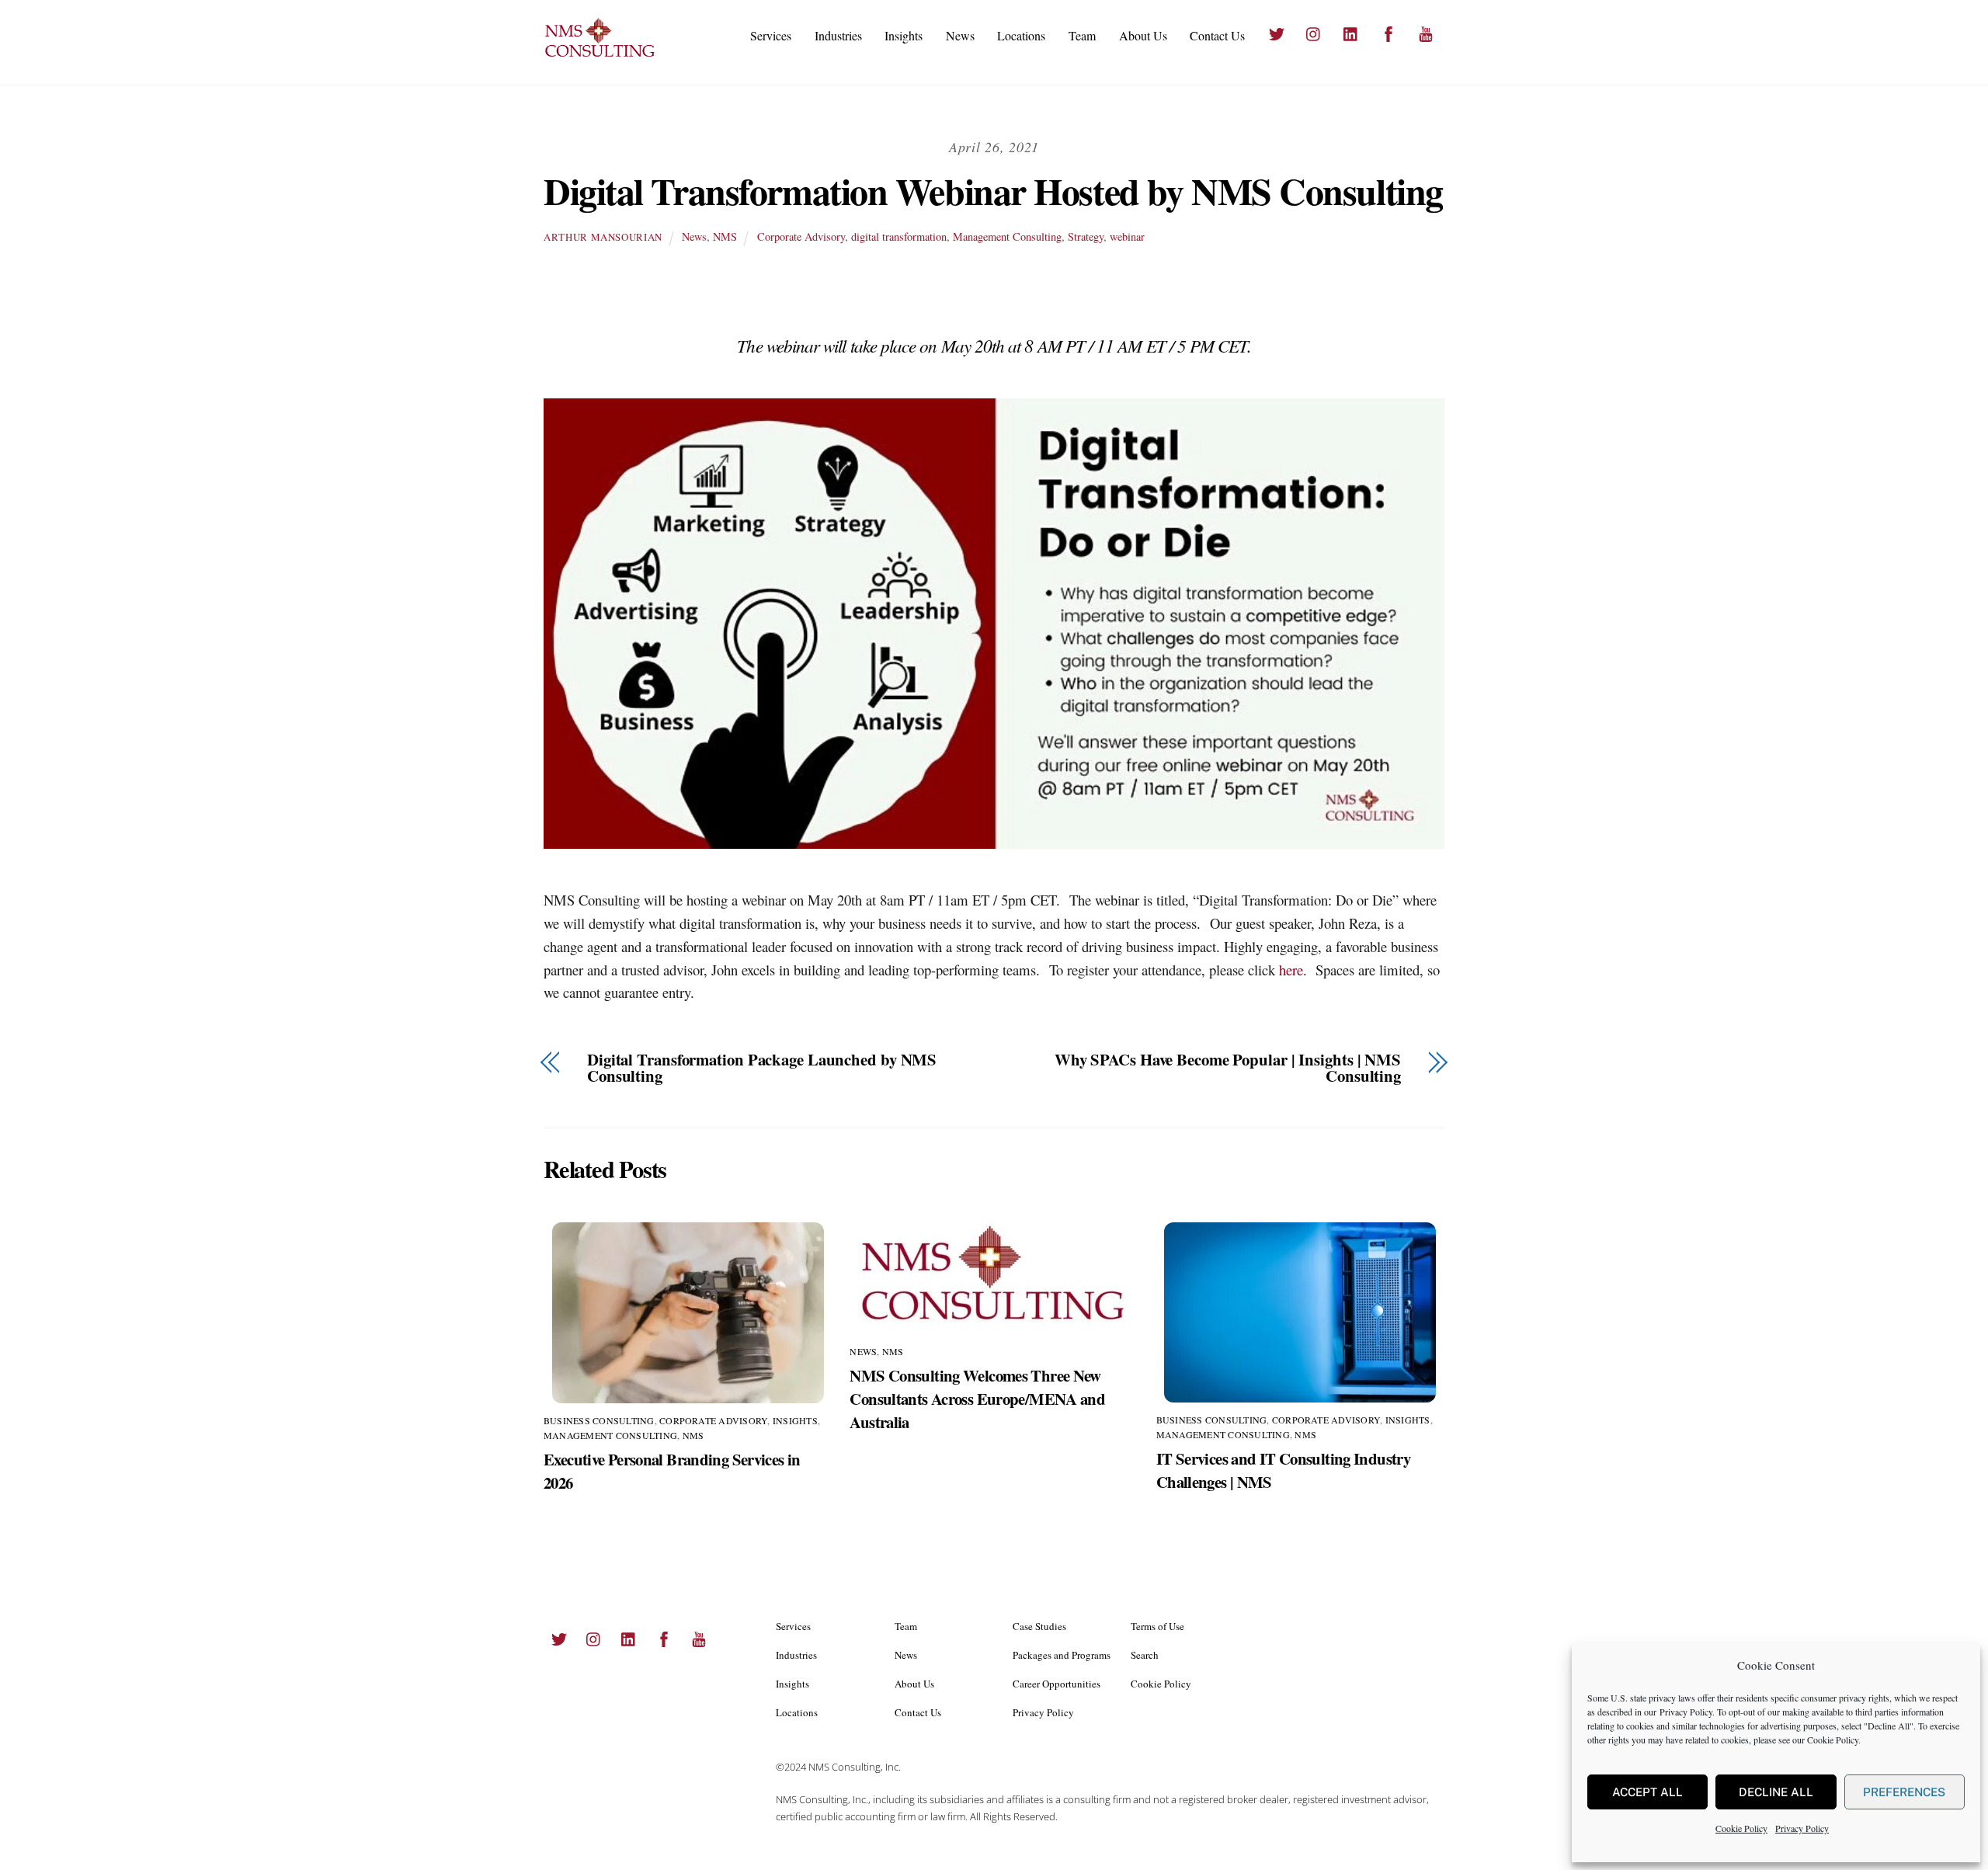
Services (771, 35)
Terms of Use (1157, 1626)
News (960, 35)
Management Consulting (1007, 236)
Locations (1021, 35)
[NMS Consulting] (600, 55)
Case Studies (1039, 1626)
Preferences (1904, 1792)
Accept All (1647, 1792)
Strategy (1086, 236)
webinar (1127, 236)
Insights (904, 35)
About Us (1143, 35)
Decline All (1776, 1792)
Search (1145, 1655)
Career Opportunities (1057, 1684)
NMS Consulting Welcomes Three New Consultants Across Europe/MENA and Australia (977, 1399)
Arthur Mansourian (603, 237)
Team (1082, 35)
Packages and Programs (1062, 1655)
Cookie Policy (1833, 1740)
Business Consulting (599, 1420)
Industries (838, 35)
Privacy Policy (1686, 1712)
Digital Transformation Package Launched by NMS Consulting (762, 1068)
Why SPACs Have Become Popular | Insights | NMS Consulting (1228, 1068)
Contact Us (1217, 35)
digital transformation (899, 236)
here (1291, 970)
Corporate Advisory (801, 236)
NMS (725, 236)
